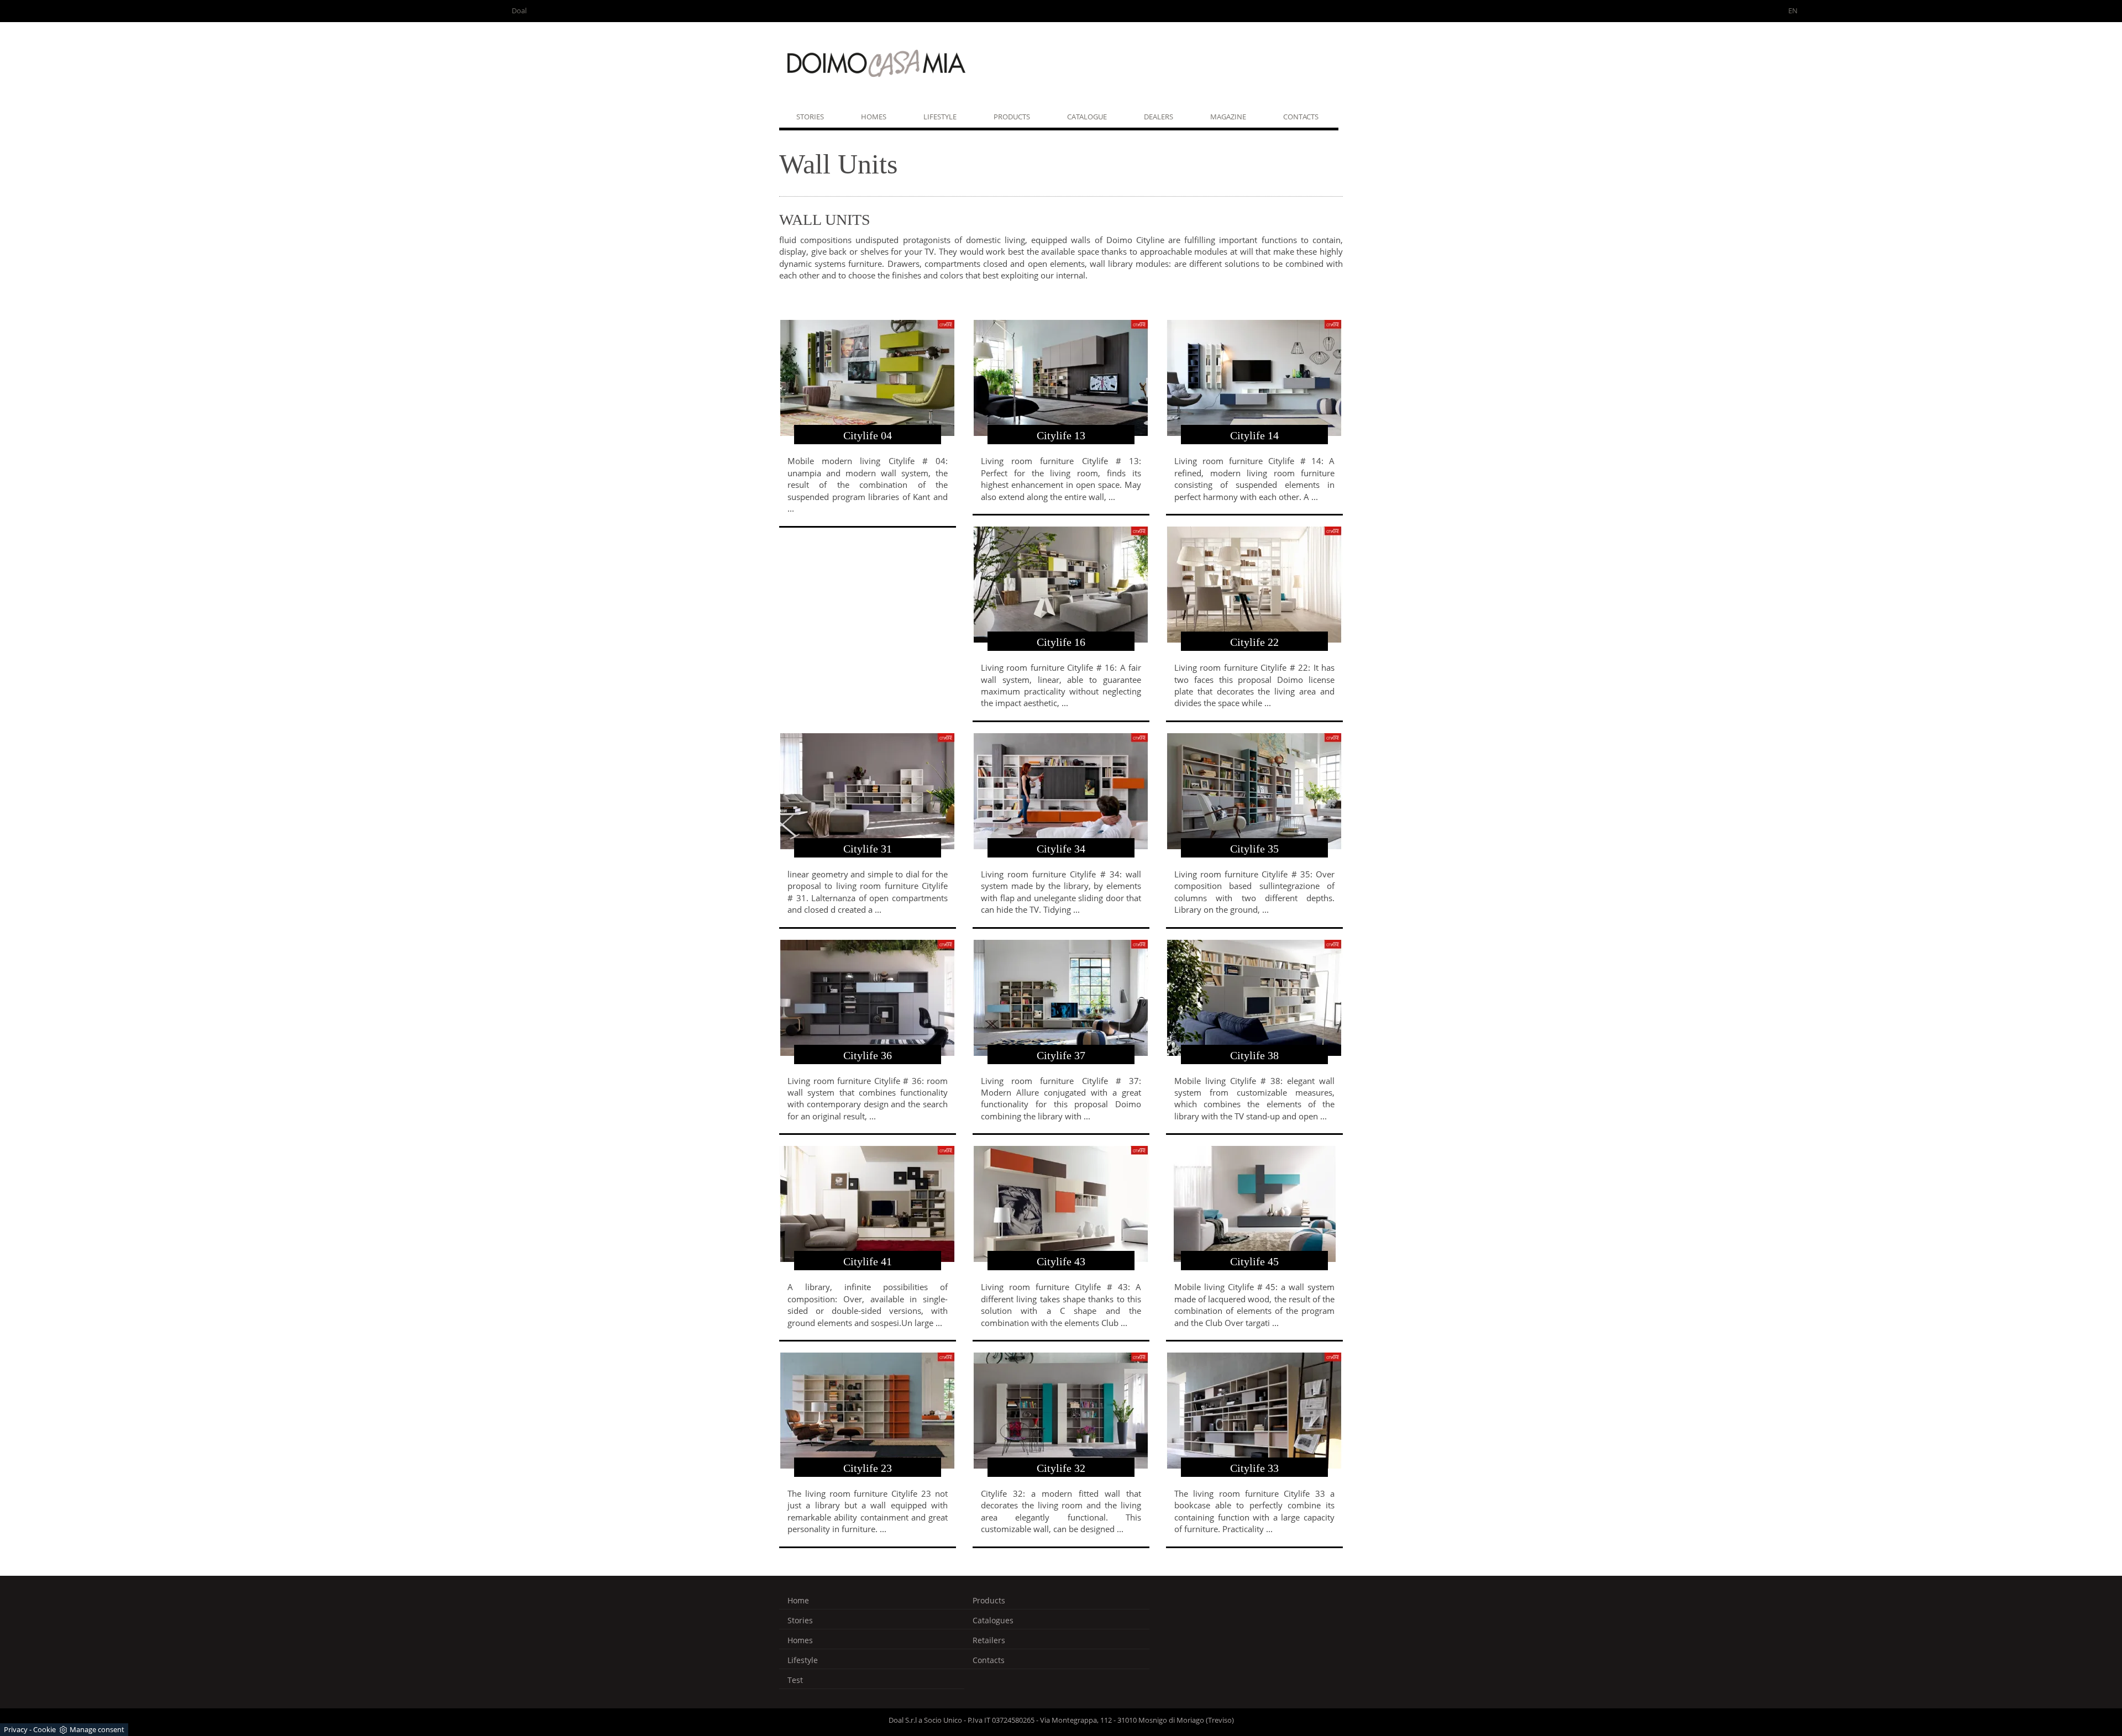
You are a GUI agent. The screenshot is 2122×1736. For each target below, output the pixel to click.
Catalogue (1087, 117)
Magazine (1228, 117)
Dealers (1159, 117)
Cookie (44, 1729)
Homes (874, 117)
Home (798, 1600)
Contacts (1301, 117)
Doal (519, 10)
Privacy (16, 1729)
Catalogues (993, 1620)
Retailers (989, 1640)
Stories (810, 117)
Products (1012, 117)
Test (795, 1680)
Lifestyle (940, 117)
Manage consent (97, 1729)
